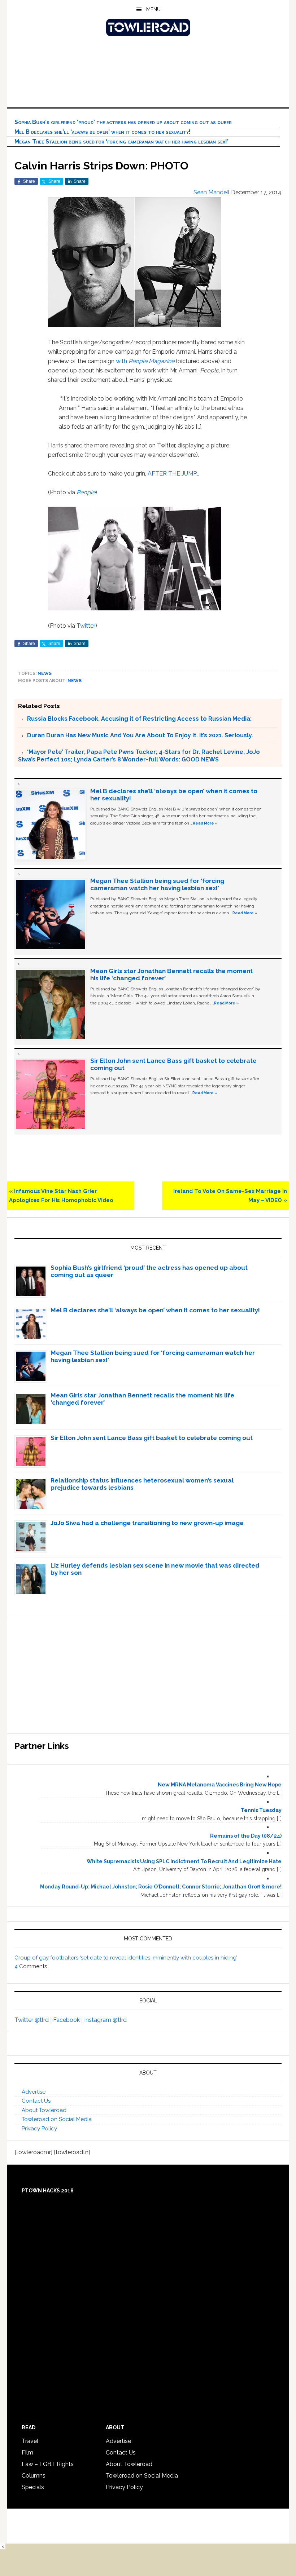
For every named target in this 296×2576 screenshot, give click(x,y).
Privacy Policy (39, 2129)
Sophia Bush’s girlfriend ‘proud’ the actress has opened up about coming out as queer (123, 122)
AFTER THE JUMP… (173, 474)
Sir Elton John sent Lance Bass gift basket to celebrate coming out (152, 1438)
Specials (33, 2487)
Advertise (34, 2092)
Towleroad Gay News (148, 27)
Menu (153, 9)
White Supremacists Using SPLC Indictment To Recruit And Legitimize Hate (184, 1861)
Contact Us (36, 2101)
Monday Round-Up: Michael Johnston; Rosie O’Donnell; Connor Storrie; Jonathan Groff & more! (161, 1887)
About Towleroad (44, 2110)
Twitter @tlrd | (34, 2020)
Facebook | (69, 2020)
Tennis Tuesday (261, 1810)
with (145, 361)
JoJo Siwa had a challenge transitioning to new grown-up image (147, 1523)
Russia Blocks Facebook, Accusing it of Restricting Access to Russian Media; (139, 719)
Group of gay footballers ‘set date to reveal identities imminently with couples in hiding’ (126, 1958)
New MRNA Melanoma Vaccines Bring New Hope (220, 1785)
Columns (34, 2476)
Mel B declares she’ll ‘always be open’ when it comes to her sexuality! (103, 132)
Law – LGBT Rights (48, 2464)
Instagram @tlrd (105, 2020)
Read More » (205, 823)
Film (27, 2453)
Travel (30, 2441)
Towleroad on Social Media (57, 2119)
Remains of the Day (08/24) (246, 1836)
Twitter (86, 626)
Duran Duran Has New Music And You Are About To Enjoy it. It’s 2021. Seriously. (140, 735)
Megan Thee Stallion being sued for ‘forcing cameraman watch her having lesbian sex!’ (121, 142)
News (45, 673)
